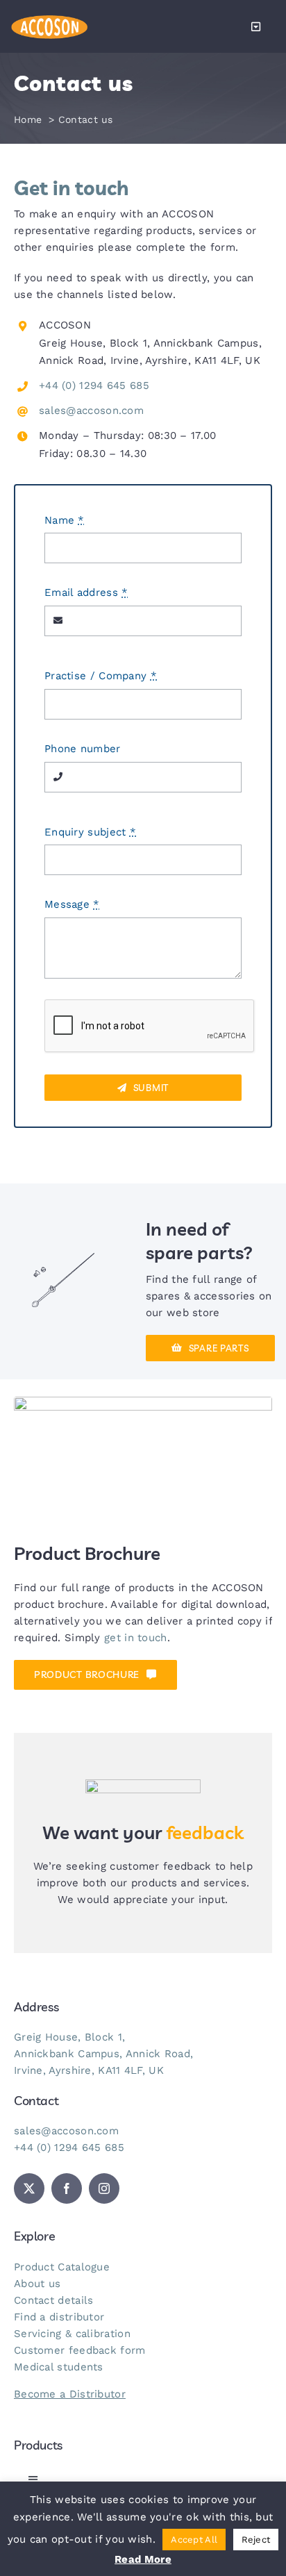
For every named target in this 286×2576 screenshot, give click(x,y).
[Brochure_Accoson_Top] (143, 1402)
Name (65, 520)
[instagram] (104, 2188)
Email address (86, 592)
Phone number (83, 749)
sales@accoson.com (91, 410)
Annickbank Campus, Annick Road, (103, 2054)
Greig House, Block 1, (69, 2037)
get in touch (136, 1638)
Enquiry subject (90, 832)
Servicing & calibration (72, 2334)
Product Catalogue (62, 2267)
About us (37, 2284)
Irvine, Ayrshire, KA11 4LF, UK (89, 2070)
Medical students (59, 2367)
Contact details (54, 2300)
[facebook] (67, 2188)
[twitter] (29, 2188)
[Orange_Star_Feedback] (143, 1784)
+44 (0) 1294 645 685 (94, 385)
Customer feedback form (80, 2350)
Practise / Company (101, 676)
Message (72, 904)
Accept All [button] (194, 2540)
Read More (143, 2559)
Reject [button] (256, 2540)
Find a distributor (59, 2317)
